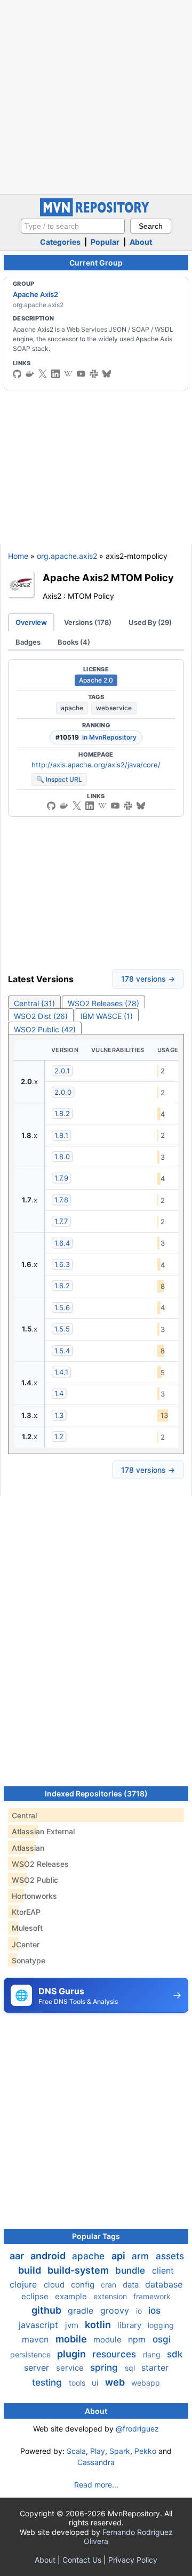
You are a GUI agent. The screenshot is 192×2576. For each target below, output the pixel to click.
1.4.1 (61, 1372)
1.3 (59, 1415)
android (49, 2256)
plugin (73, 2354)
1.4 (59, 1393)
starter (155, 2368)
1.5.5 (62, 1329)
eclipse (36, 2296)
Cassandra (96, 2462)
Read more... (96, 2485)
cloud (55, 2285)
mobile (72, 2339)
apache (72, 708)
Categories (60, 242)
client (163, 2270)
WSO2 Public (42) (45, 1029)
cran (110, 2285)
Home (18, 556)
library (130, 2325)
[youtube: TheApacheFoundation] (81, 374)
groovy (116, 2310)
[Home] (96, 214)
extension (111, 2296)
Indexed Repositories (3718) (96, 1793)
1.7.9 (61, 1178)
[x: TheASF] (43, 374)
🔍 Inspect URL (59, 779)
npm (138, 2339)
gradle (82, 2310)
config (84, 2285)
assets (170, 2256)
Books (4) (74, 642)
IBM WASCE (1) (107, 1016)
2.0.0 (63, 1092)
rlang (153, 2354)
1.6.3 (62, 1264)
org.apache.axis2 (67, 556)
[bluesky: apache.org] (107, 374)
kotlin (99, 2325)
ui (96, 2383)
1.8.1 (61, 1135)
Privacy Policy (133, 2560)
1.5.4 (62, 1351)
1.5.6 (62, 1307)
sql (131, 2368)
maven (37, 2339)
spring (105, 2368)
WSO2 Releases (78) (103, 1003)
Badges (28, 642)
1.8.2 (62, 1113)
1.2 (59, 1437)
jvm (73, 2325)
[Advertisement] (96, 96)
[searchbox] (73, 226)
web (116, 2382)
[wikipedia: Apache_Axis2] (68, 374)
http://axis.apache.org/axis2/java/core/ (96, 765)
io (140, 2311)
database (164, 2284)
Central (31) (34, 1003)
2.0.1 (62, 1071)
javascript (40, 2325)
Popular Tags (96, 2236)
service (71, 2368)
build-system (79, 2270)
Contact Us (82, 2560)
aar (18, 2256)
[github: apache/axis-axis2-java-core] (17, 374)
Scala (76, 2451)
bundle (131, 2270)
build (31, 2270)
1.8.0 (62, 1157)
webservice (114, 708)
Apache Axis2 (35, 294)
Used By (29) (150, 622)
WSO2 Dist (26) (41, 1016)
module (109, 2340)
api (119, 2256)
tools (78, 2383)
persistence (31, 2354)
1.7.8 (61, 1200)
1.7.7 (61, 1221)
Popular (105, 242)
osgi (162, 2339)
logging (161, 2325)
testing (48, 2382)
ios (154, 2310)
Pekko (145, 2451)
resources (115, 2354)
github (47, 2310)
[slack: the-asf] (94, 374)
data (132, 2285)
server (38, 2368)
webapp (146, 2383)
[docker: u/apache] (30, 374)
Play (98, 2451)
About (141, 242)
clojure (25, 2284)
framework (152, 2296)
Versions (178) (88, 622)
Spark (120, 2451)
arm (142, 2256)
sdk (175, 2354)
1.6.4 (62, 1243)
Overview (31, 622)
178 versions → (148, 979)
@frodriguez (137, 2429)
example (72, 2296)
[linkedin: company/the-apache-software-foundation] (55, 374)
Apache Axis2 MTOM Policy (108, 577)
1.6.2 (62, 1286)
